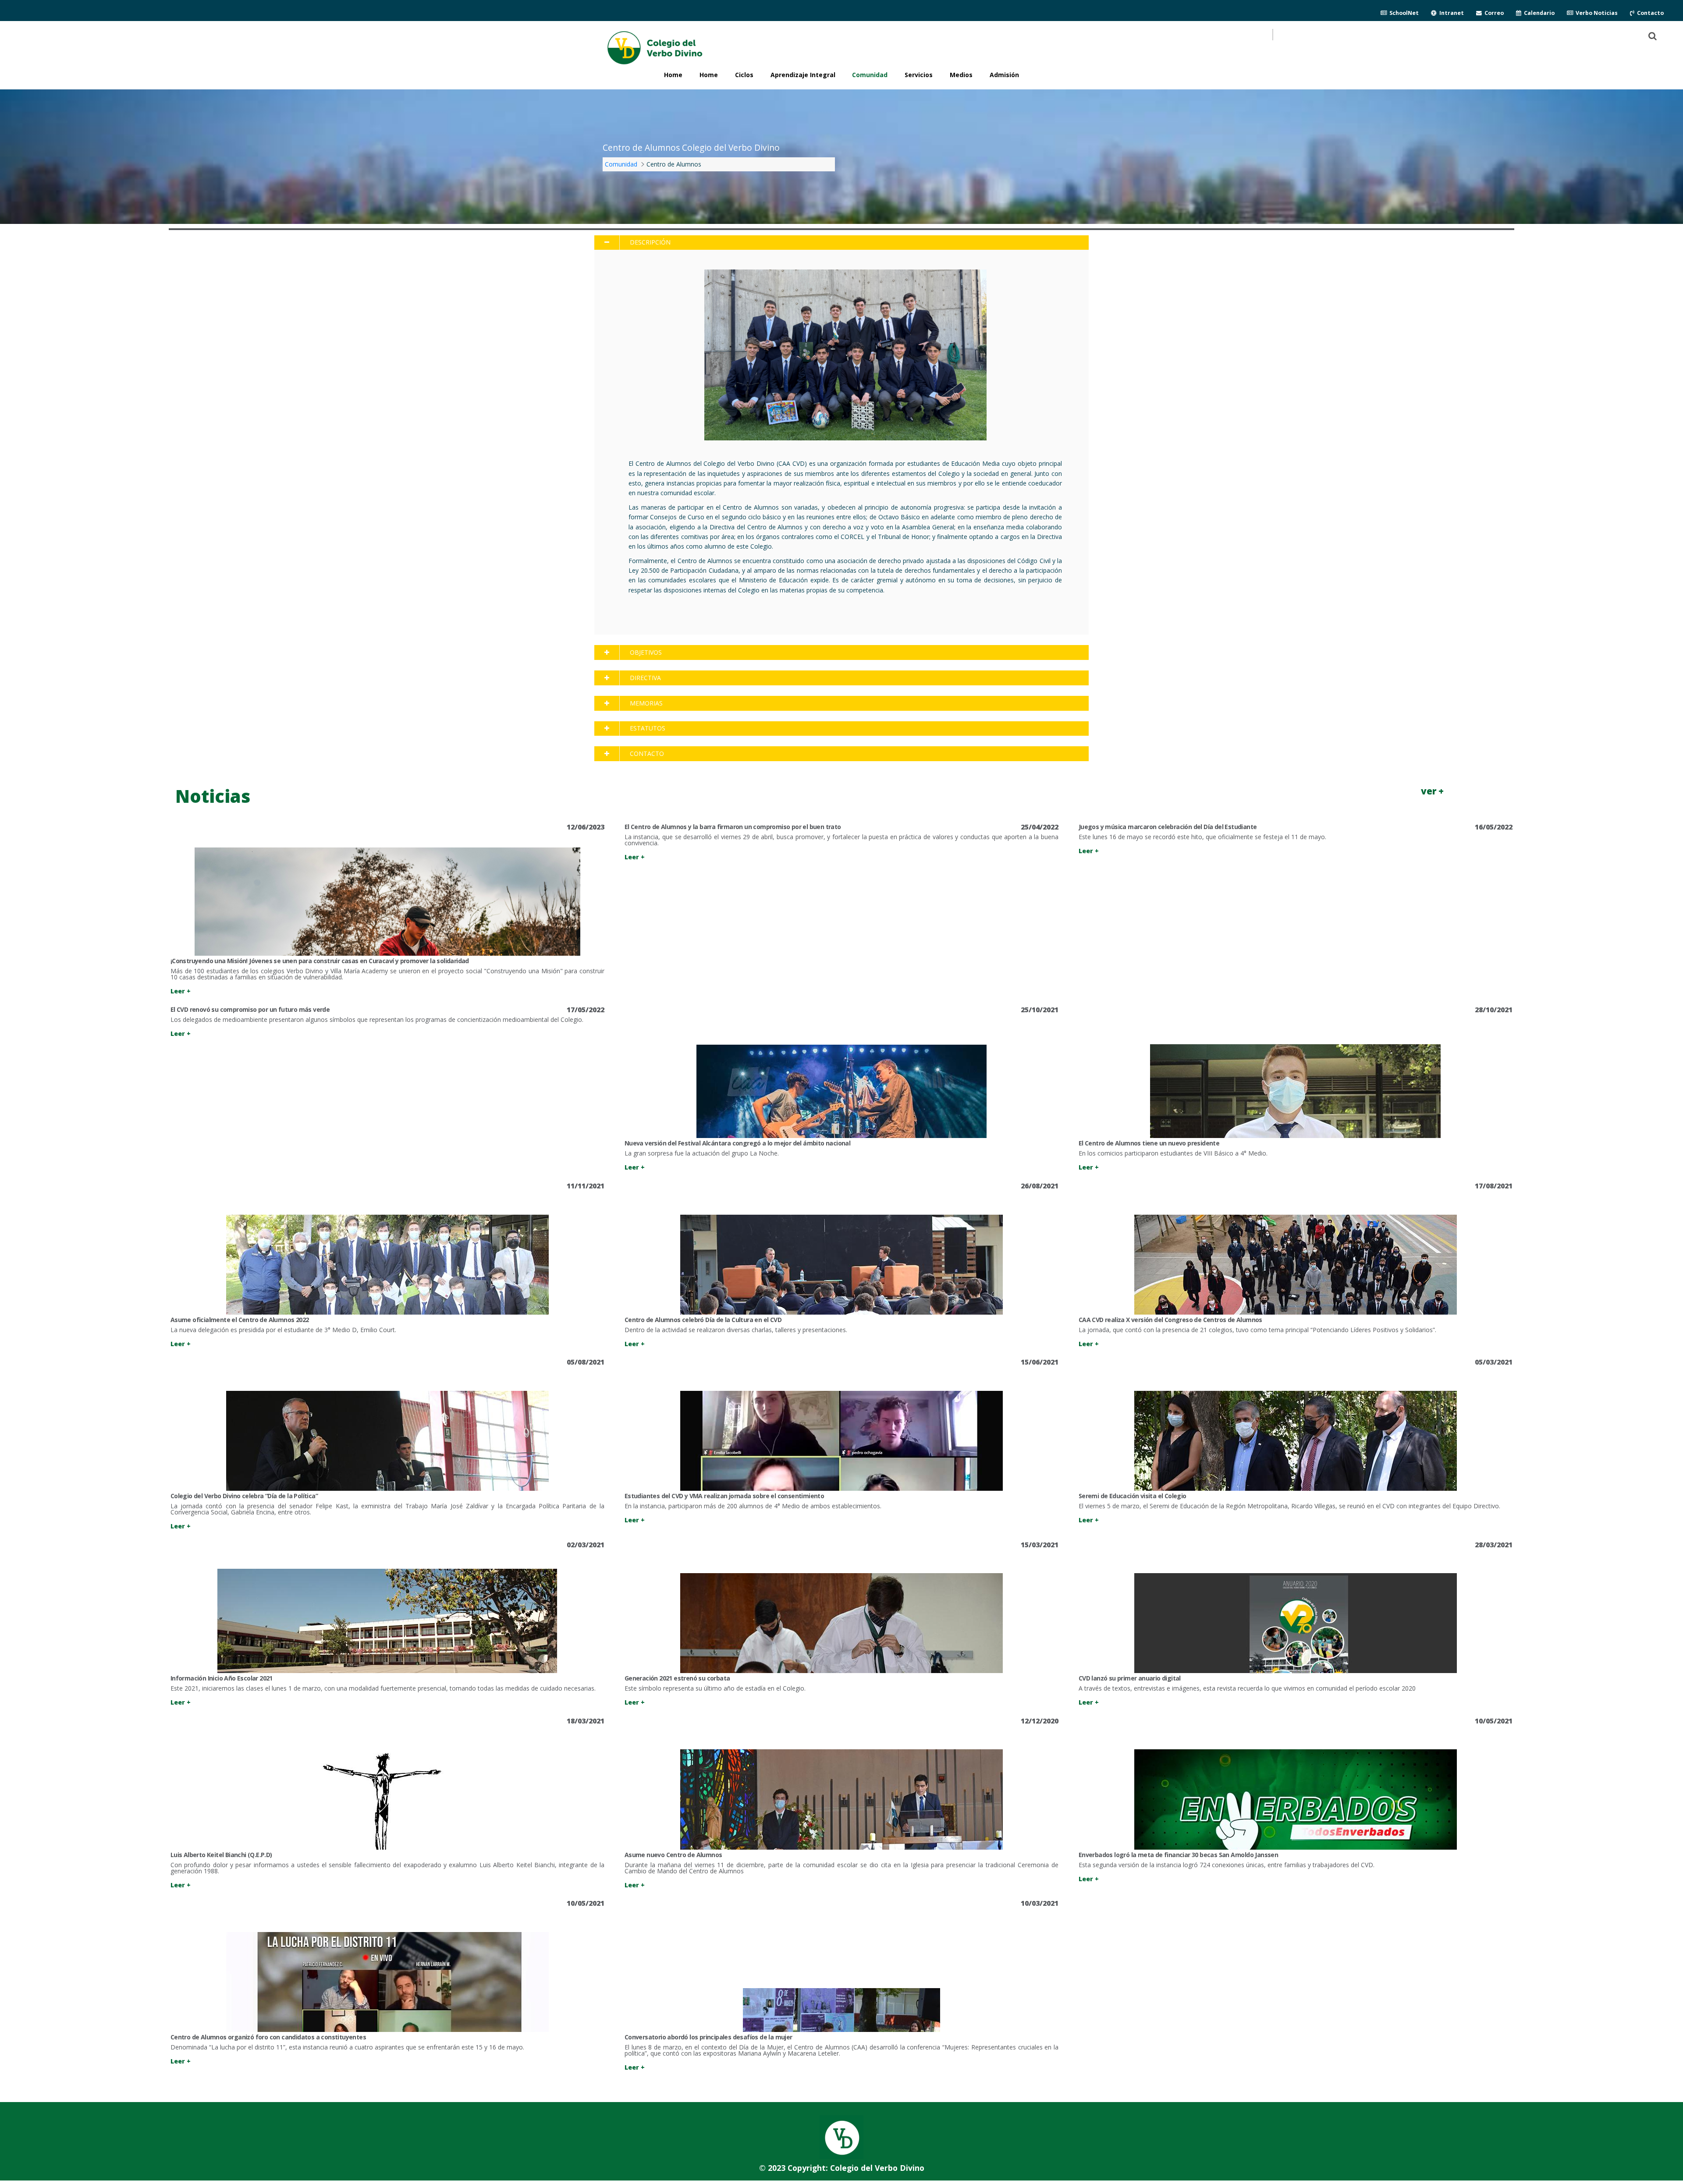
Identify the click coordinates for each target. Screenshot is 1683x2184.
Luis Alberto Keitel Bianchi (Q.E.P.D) (221, 1855)
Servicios (919, 75)
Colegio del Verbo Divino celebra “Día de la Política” (244, 1496)
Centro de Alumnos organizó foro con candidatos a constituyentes (268, 2037)
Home (709, 75)
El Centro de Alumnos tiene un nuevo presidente (1149, 1143)
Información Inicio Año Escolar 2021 (222, 1678)
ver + (1432, 791)
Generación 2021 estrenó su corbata (677, 1678)
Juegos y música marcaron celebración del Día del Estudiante (1168, 827)
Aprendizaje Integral (803, 75)
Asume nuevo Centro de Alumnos (673, 1855)
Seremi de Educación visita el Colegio (1133, 1496)
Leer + (181, 991)
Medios (961, 75)
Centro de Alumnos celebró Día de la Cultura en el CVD (703, 1320)
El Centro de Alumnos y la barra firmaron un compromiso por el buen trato (733, 827)
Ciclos (744, 75)
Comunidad (870, 75)
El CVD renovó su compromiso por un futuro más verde (250, 1009)
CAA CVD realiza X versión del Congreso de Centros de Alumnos (1170, 1320)
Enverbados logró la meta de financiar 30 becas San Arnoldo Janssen (1178, 1855)
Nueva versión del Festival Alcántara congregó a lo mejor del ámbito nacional (737, 1143)
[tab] (841, 243)
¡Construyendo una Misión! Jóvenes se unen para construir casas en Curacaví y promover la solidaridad (320, 961)
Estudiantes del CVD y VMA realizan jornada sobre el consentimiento (724, 1496)
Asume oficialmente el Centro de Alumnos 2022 (240, 1320)
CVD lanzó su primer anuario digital (1130, 1678)
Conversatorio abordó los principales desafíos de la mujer (708, 2037)
